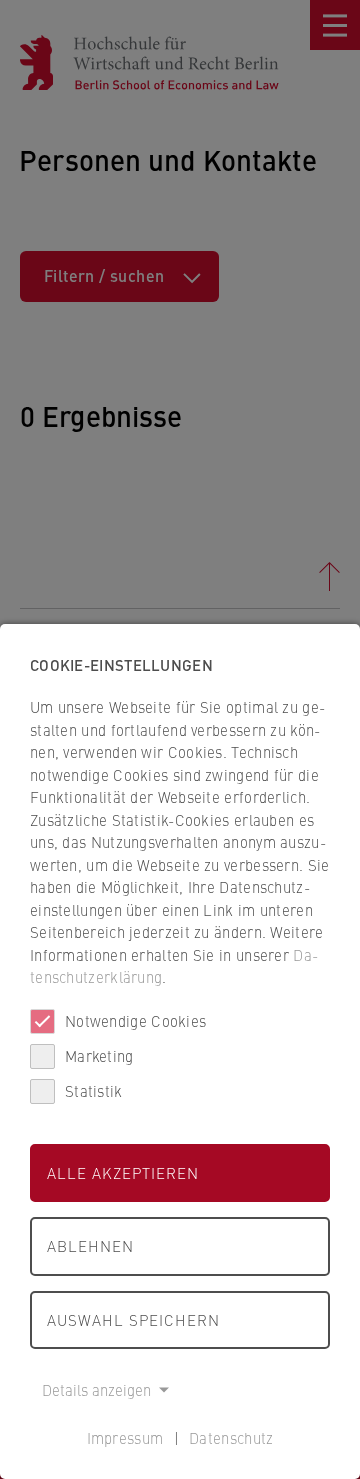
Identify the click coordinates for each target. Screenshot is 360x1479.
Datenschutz (231, 1437)
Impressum (125, 1437)
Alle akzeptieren (123, 1172)
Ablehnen (90, 1245)
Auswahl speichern (133, 1319)
